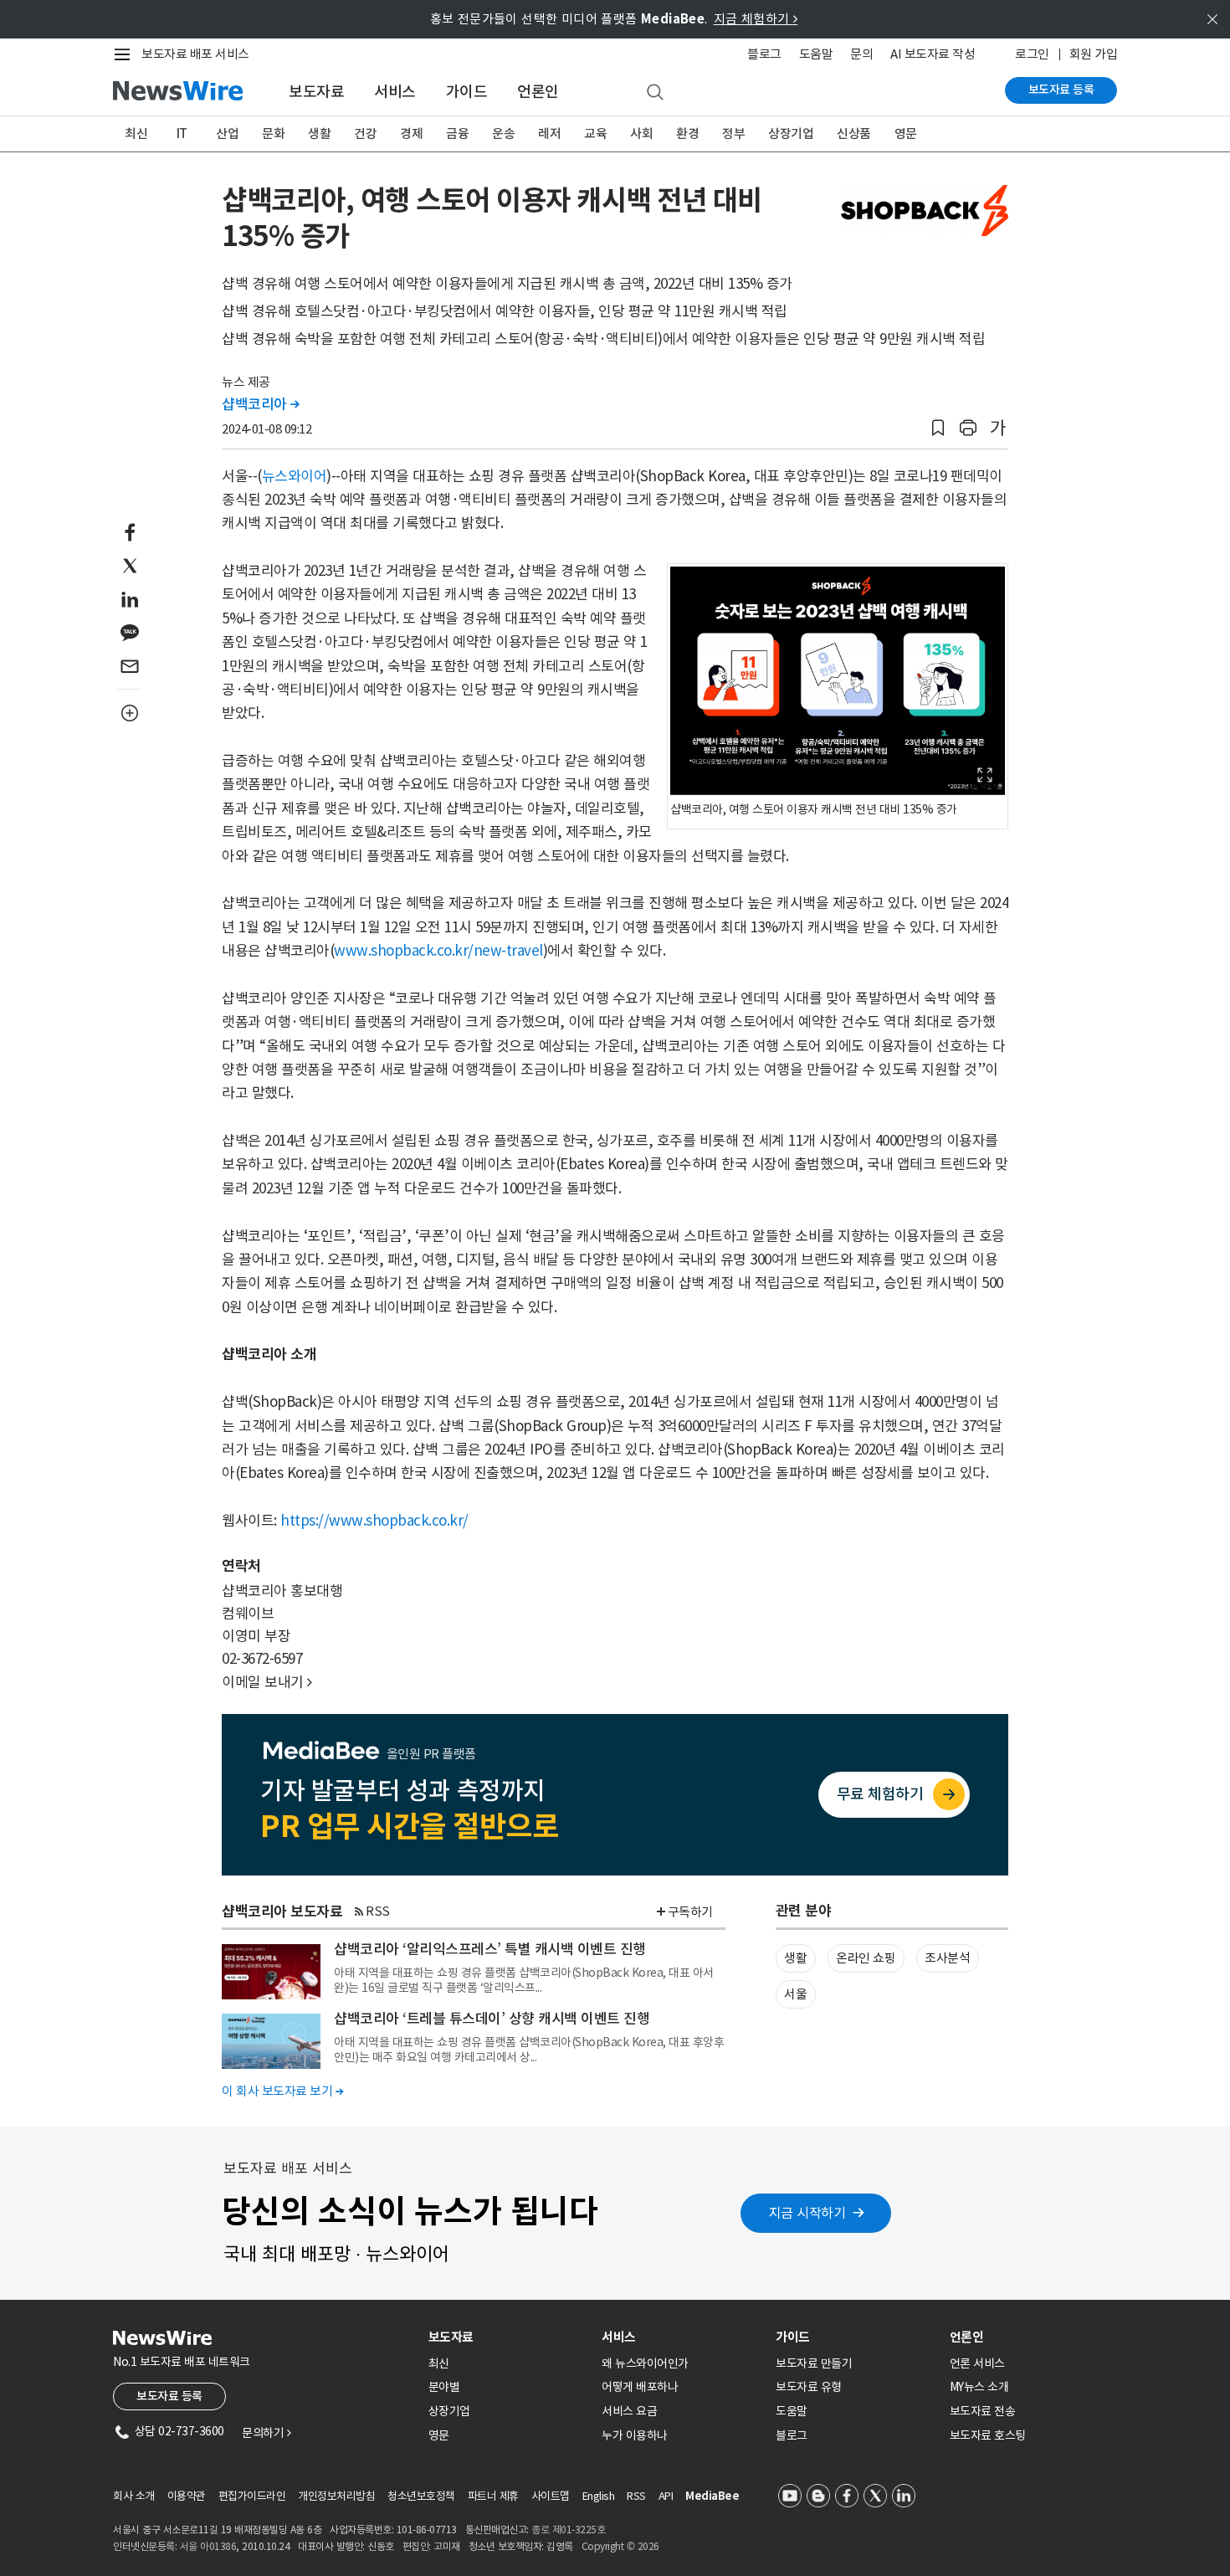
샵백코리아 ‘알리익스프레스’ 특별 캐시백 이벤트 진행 (490, 1949)
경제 (411, 133)
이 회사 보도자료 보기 (282, 2091)
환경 (687, 133)
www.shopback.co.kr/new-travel (438, 951)
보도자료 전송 (983, 2411)
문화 (273, 133)
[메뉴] (126, 54)
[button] (938, 428)
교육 (595, 133)
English (599, 2496)
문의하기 (266, 2433)
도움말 (816, 54)
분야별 (444, 2387)
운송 (503, 133)
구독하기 (690, 1912)
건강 (365, 133)
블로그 (764, 54)
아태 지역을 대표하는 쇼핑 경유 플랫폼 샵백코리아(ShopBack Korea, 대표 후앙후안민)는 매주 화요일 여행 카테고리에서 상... (529, 2050)
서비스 (395, 92)
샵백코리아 (261, 404)
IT (182, 133)
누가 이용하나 (635, 2435)
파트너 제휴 (493, 2496)
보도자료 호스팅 (988, 2435)
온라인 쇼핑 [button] (866, 1958)
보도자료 (316, 92)
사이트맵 (551, 2496)
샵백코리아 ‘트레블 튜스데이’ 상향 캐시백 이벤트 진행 (492, 2019)
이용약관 (187, 2496)
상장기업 (791, 133)
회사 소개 (134, 2496)
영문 (906, 133)
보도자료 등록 (1061, 90)
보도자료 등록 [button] (169, 2396)
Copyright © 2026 (620, 2546)
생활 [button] (795, 1958)
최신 (136, 133)
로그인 (1032, 54)
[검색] (655, 93)
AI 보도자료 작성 (933, 54)
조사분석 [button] (947, 1958)
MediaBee (712, 2496)
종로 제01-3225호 (568, 2530)
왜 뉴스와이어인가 (645, 2363)
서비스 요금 (629, 2411)
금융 (457, 133)
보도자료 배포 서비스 (195, 54)
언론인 (538, 92)
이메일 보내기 (267, 1682)
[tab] (509, 2337)
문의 (861, 54)
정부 (733, 133)
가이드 (467, 92)
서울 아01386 (208, 2546)
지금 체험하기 (756, 19)
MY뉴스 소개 (979, 2387)
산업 (227, 133)
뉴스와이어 (295, 476)
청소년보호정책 (421, 2496)
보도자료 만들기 (814, 2363)
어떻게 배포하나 (640, 2387)
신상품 (854, 133)
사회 (641, 133)
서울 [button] (795, 1994)
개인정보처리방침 (336, 2496)
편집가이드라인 (252, 2496)
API (666, 2496)
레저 (549, 133)
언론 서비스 (977, 2363)
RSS (378, 1911)
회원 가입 (1094, 54)
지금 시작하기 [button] (807, 2213)
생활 (319, 133)
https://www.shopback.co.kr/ (374, 1521)
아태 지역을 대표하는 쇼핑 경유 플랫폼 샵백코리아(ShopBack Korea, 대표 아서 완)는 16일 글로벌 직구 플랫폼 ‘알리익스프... (524, 1980)
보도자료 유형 (809, 2387)
